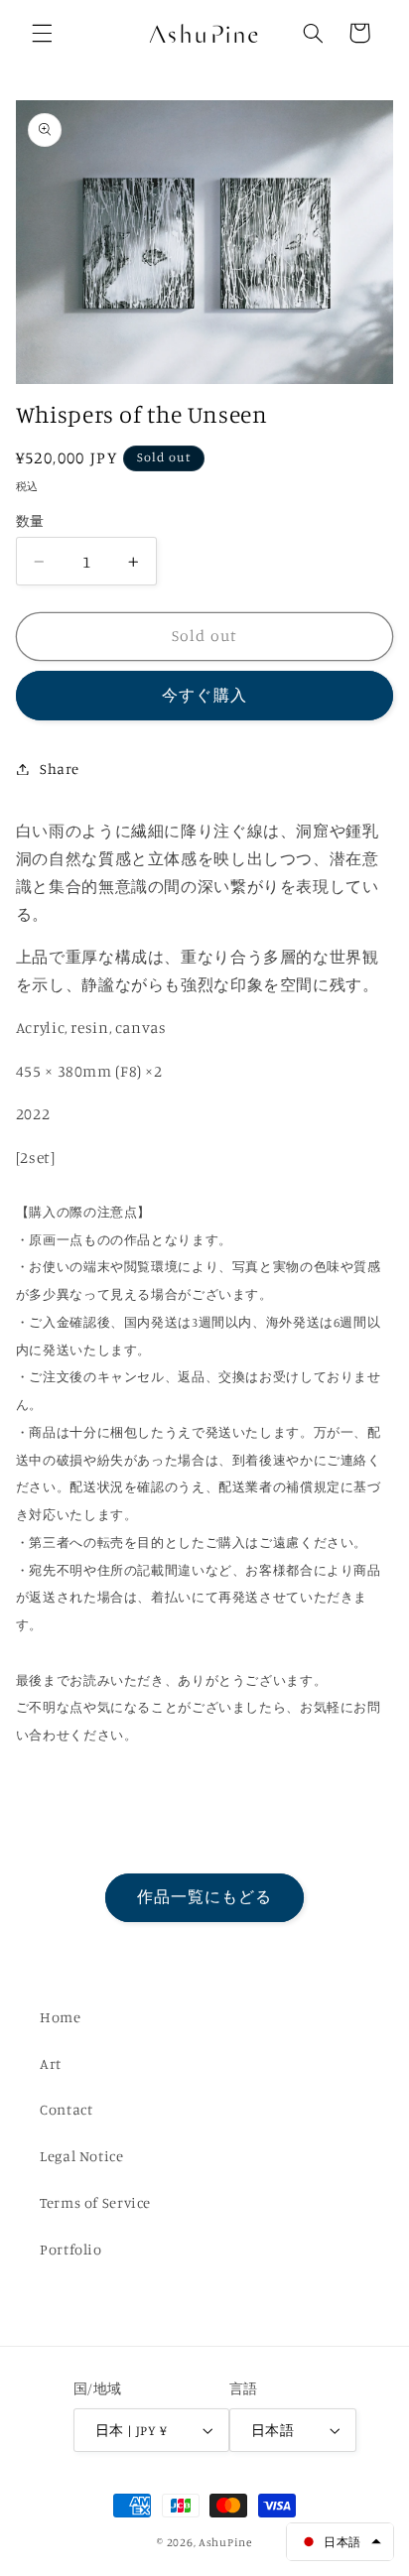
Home (61, 2017)
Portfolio (71, 2249)
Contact (66, 2109)
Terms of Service (95, 2202)
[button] (42, 33)
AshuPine (225, 2542)
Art (51, 2063)
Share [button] (60, 769)
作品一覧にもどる (204, 1897)
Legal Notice (82, 2156)
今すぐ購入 (204, 695)
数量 (30, 521)
